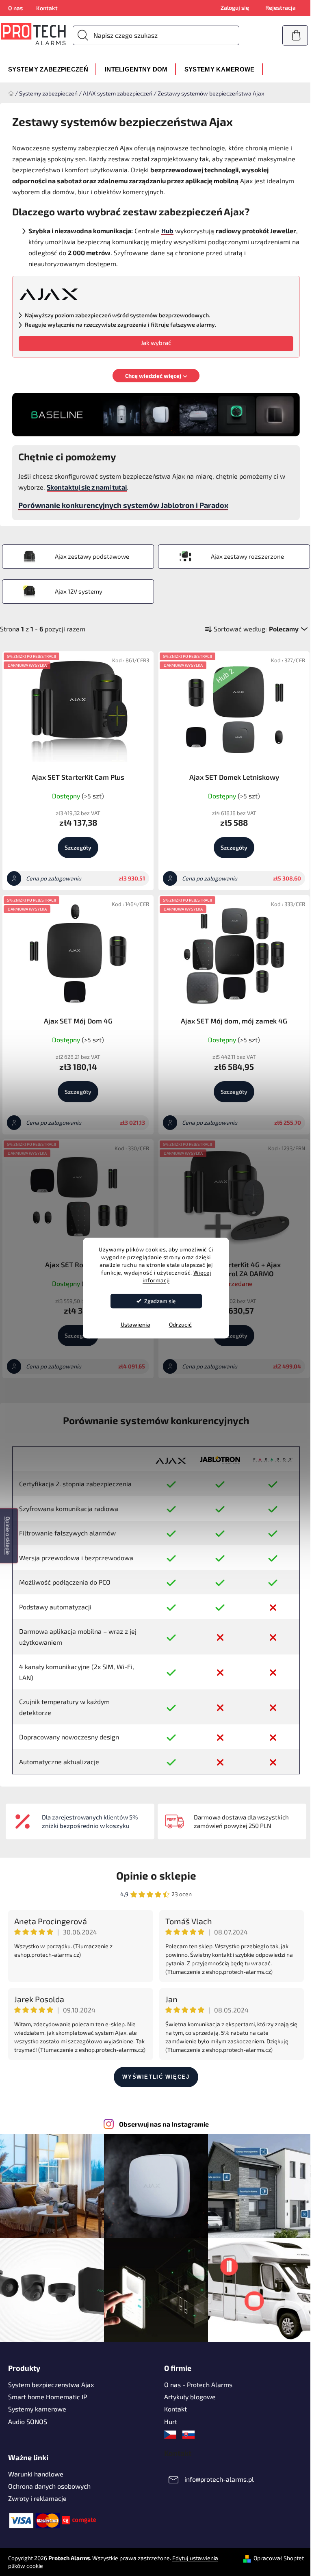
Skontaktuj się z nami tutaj (87, 487)
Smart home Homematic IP (48, 2397)
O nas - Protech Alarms (198, 2384)
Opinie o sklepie (156, 1875)
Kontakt (47, 8)
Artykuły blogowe (190, 2397)
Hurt (171, 2421)
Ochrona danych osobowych (49, 2486)
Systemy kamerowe (37, 2409)
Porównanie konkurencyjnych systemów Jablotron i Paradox (123, 505)
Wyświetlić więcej (156, 2077)
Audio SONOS (28, 2421)
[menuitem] (48, 69)
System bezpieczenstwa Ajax (51, 2384)
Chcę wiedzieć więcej (153, 376)
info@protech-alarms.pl (219, 2479)
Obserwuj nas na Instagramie (164, 2124)
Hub (167, 231)
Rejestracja (281, 8)
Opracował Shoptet (279, 2558)
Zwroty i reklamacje (37, 2498)
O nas (15, 8)
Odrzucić (180, 1324)
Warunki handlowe (36, 2474)
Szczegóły (78, 847)
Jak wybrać (156, 343)
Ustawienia (135, 1324)
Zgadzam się (160, 1301)
